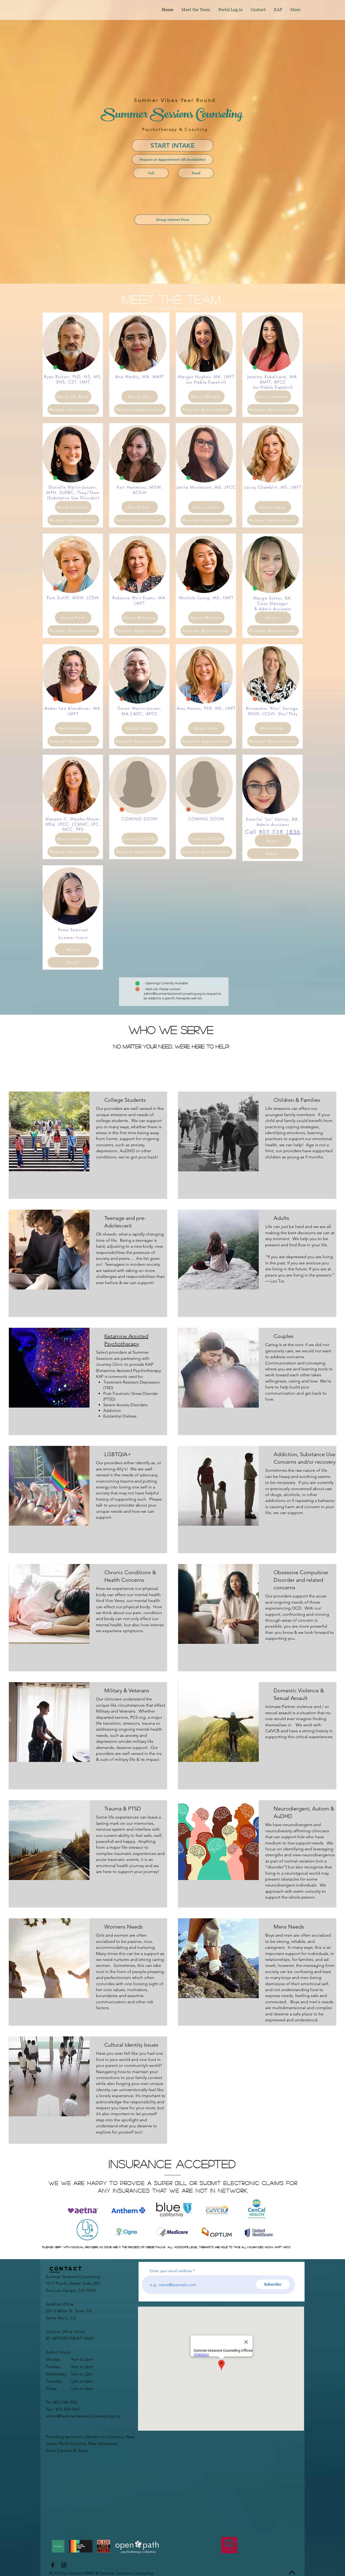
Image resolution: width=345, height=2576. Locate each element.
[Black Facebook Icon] (53, 2565)
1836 (293, 832)
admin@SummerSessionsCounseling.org (173, 994)
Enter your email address (171, 2271)
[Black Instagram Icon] (64, 2565)
